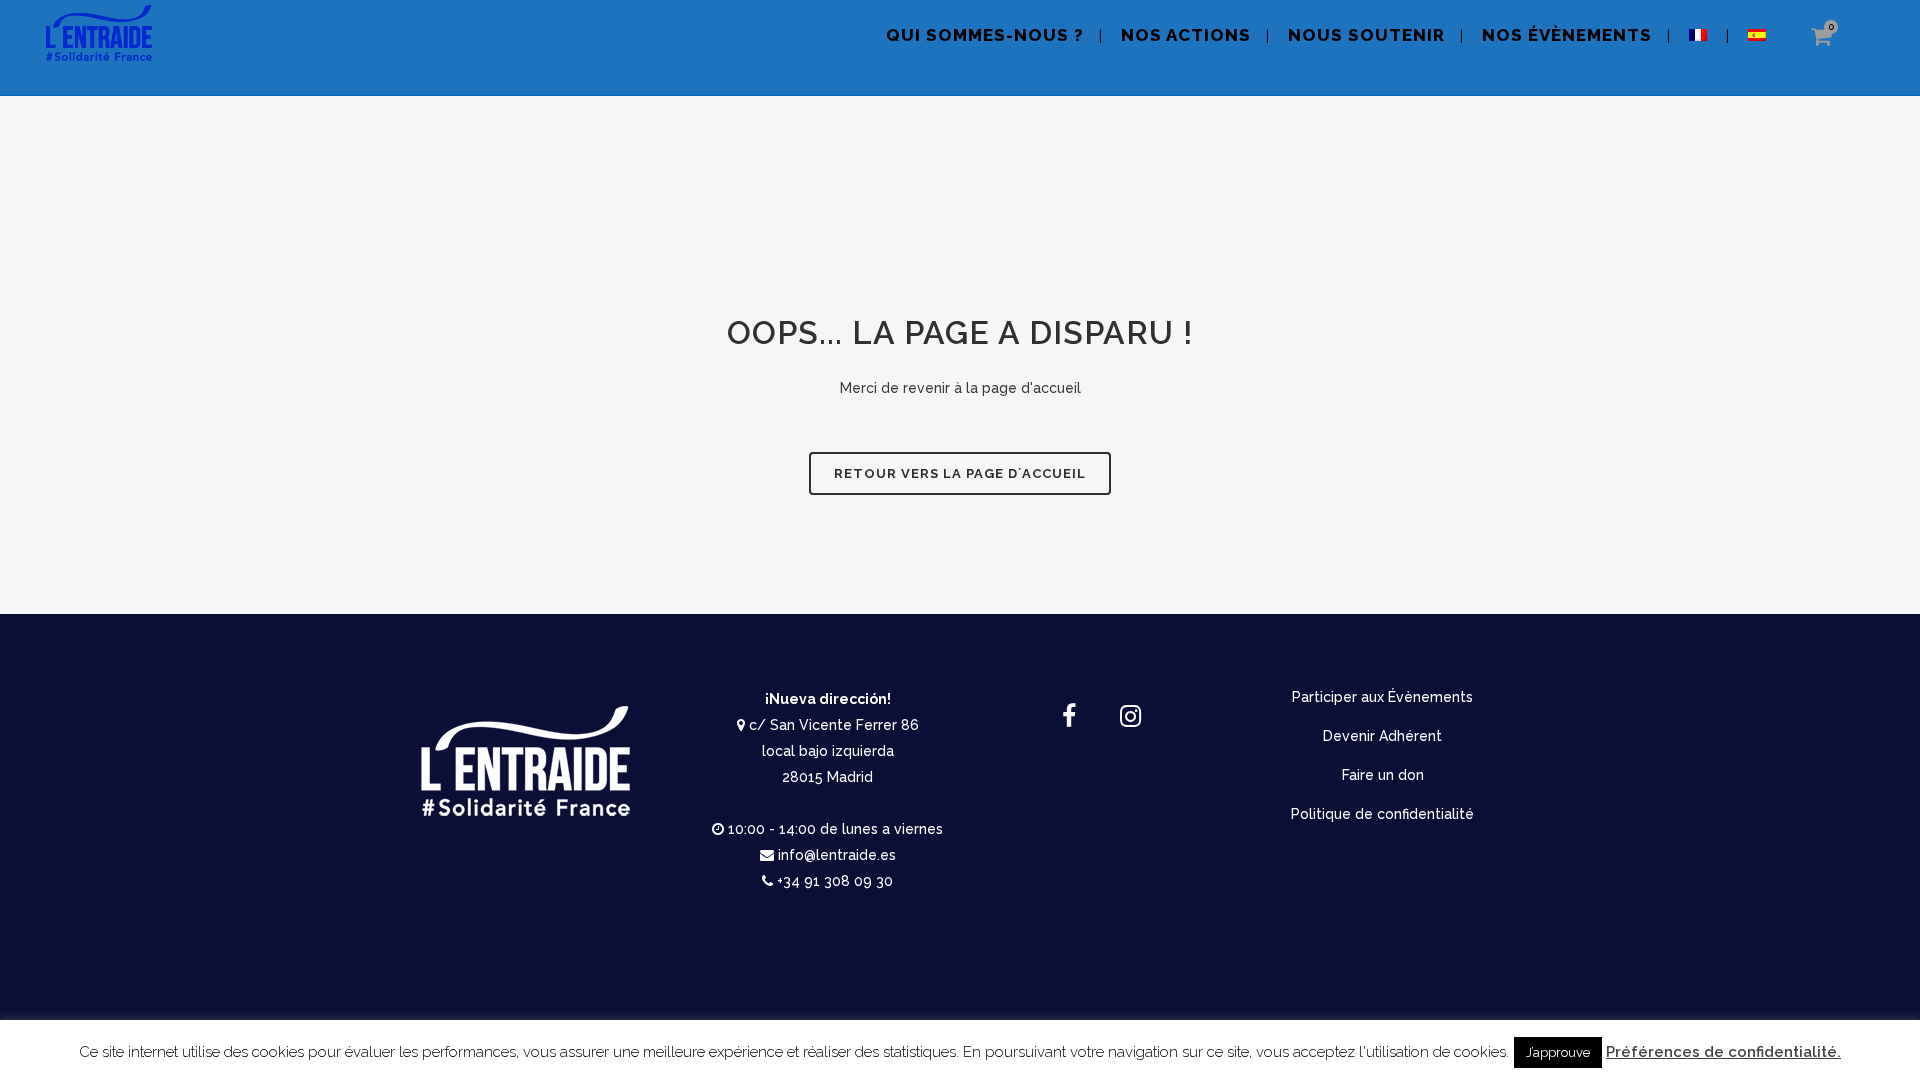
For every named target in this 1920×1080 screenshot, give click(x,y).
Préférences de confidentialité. (1723, 1052)
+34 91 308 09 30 (835, 881)
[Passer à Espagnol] (1759, 47)
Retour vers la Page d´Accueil (960, 473)
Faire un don (1383, 775)
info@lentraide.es (837, 855)
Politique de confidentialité (1382, 814)
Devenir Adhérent (1382, 736)
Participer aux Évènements (1382, 697)
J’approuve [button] (1558, 1052)
